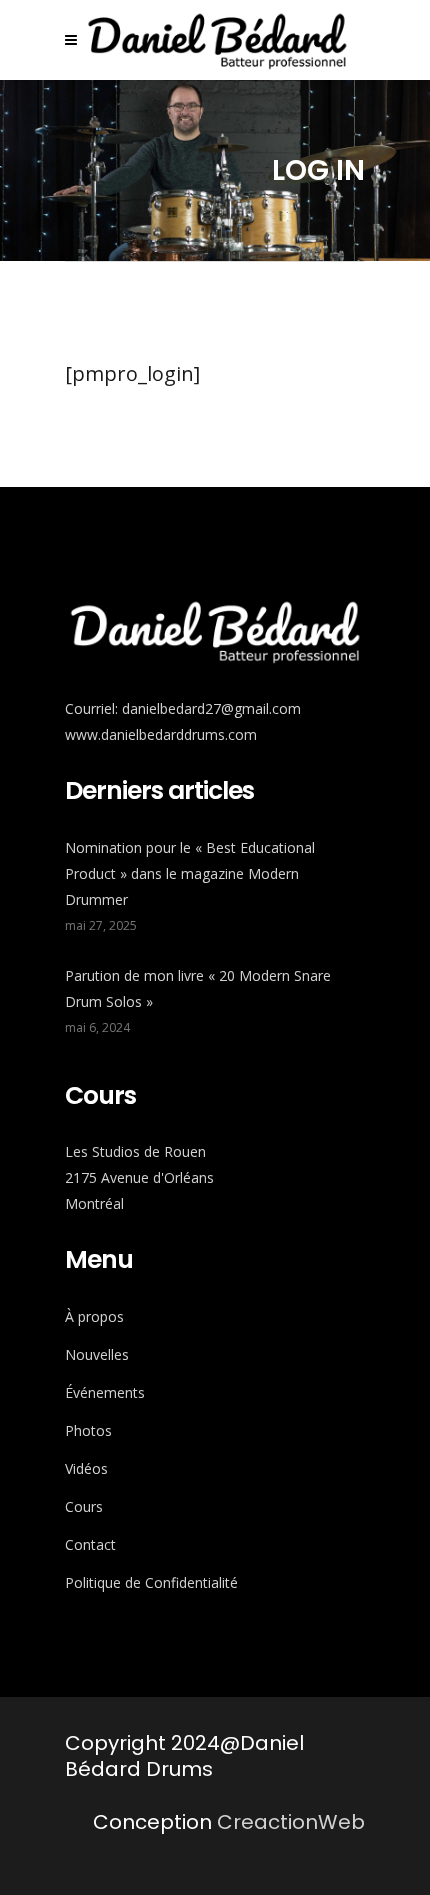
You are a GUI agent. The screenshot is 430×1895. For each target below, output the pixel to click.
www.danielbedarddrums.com (161, 734)
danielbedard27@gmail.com (211, 708)
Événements (105, 1392)
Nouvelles (97, 1354)
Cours (84, 1506)
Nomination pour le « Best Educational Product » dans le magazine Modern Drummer (190, 873)
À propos (94, 1316)
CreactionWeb (291, 1822)
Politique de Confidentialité (151, 1582)
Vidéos (86, 1468)
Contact (90, 1544)
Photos (88, 1430)
